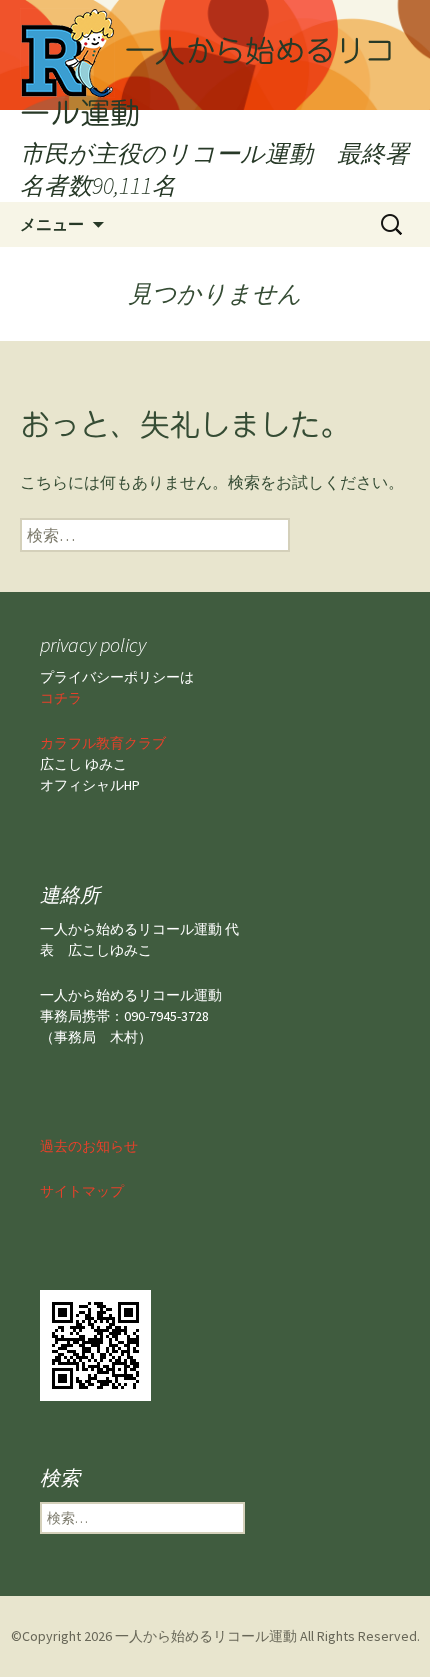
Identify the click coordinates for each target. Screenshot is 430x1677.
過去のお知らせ (89, 1146)
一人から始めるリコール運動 (206, 1636)
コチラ (61, 698)
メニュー (52, 224)
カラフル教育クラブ (103, 743)
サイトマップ (82, 1191)
